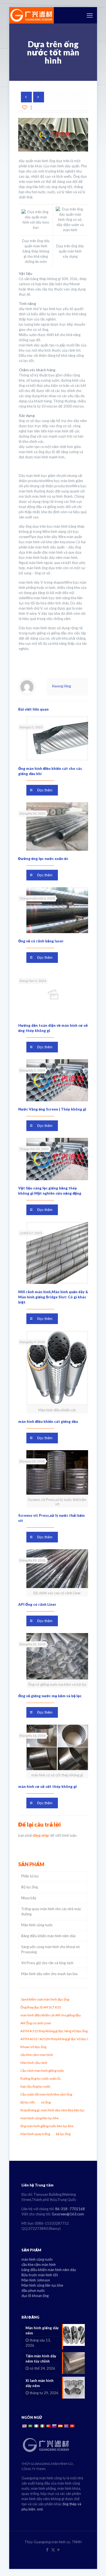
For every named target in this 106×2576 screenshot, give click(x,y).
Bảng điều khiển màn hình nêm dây (49, 1936)
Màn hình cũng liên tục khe (42, 2285)
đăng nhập (41, 1835)
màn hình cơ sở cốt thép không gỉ (47, 1786)
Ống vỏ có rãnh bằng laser (41, 941)
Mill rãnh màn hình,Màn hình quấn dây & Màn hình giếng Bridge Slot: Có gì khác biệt (53, 1297)
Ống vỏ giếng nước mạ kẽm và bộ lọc (50, 1696)
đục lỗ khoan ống (35, 2296)
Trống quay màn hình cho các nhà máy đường (51, 1911)
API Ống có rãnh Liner (37, 1604)
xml (40, 2509)
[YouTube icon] (59, 2550)
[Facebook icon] (47, 2550)
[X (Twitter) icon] (53, 2550)
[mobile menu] (90, 15)
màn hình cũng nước (37, 2259)
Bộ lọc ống (29, 1887)
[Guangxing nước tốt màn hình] (32, 15)
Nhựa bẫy (29, 1898)
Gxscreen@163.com (68, 2214)
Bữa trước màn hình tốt (40, 2275)
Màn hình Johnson (36, 2280)
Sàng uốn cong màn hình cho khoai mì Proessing (50, 1949)
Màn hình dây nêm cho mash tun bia (49, 1974)
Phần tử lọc (30, 1876)
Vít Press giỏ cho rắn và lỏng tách (47, 1963)
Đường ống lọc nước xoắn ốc (43, 859)
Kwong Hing (62, 686)
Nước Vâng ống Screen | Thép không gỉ (52, 1109)
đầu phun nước (33, 2290)
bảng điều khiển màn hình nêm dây (49, 2270)
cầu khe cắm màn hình (39, 2265)
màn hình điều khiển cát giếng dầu (48, 1421)
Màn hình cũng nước (37, 1925)
